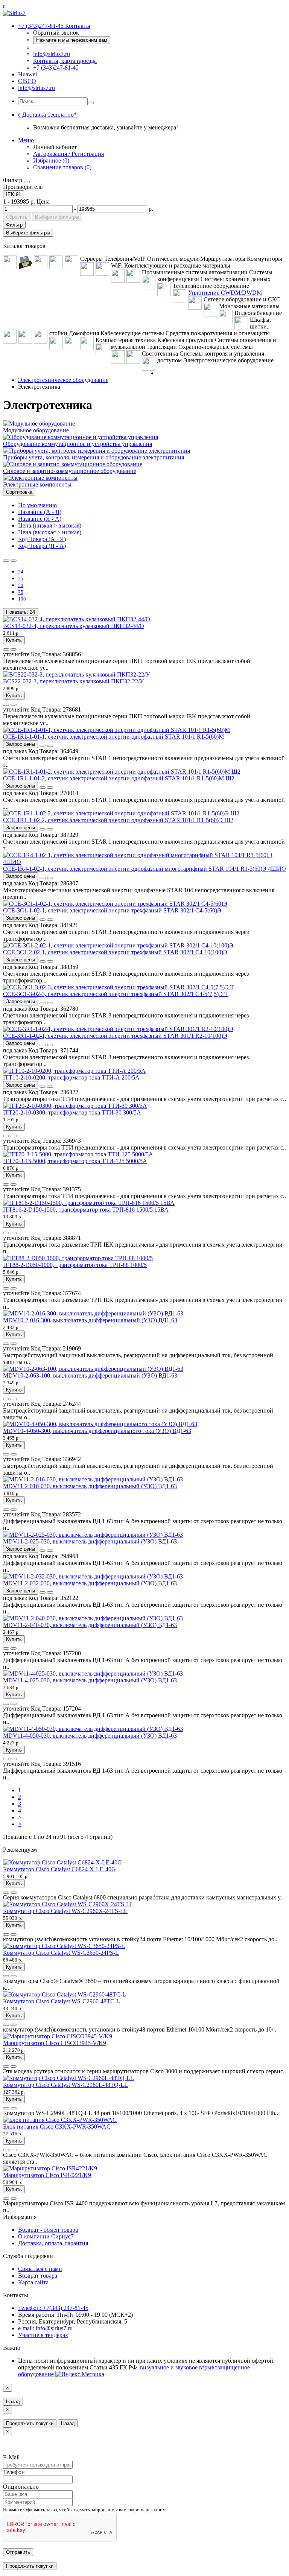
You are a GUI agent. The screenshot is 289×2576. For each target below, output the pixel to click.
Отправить (18, 2552)
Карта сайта (33, 2282)
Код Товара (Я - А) (42, 546)
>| (20, 1824)
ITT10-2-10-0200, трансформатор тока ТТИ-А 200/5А (71, 1077)
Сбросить (17, 217)
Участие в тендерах (43, 2335)
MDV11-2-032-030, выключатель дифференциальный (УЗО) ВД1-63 (90, 1583)
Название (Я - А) (40, 519)
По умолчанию (37, 505)
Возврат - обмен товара (48, 2230)
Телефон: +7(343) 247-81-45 (53, 2308)
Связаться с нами (40, 2269)
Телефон (14, 2472)
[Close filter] (27, 182)
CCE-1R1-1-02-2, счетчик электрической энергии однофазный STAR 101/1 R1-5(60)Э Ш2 (118, 820)
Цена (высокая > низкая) (50, 532)
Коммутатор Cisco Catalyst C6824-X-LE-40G (59, 1869)
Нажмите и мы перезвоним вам (72, 40)
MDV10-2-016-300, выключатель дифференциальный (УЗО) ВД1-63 (90, 1320)
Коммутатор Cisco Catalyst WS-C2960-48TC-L (62, 2001)
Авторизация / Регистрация (68, 154)
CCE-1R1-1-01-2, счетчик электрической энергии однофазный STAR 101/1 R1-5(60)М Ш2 (119, 778)
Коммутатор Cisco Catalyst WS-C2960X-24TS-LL (65, 1911)
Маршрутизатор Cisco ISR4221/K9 (47, 2175)
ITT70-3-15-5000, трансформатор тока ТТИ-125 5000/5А (75, 1161)
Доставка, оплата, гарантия (53, 2243)
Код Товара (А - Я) (42, 539)
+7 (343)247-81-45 (56, 68)
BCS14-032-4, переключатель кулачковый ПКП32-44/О (74, 626)
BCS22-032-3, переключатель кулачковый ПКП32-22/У (73, 681)
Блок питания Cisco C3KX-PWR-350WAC (57, 2127)
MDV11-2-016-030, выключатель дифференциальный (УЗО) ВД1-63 (90, 1486)
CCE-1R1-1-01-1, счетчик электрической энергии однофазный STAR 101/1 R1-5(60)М (113, 737)
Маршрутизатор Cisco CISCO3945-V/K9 (55, 2043)
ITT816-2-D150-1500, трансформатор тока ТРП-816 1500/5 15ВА (86, 1210)
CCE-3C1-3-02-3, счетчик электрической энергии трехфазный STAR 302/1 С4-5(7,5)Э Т (116, 994)
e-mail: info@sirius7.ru (45, 2328)
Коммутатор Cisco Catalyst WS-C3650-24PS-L (61, 1953)
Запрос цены (21, 744)
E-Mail (11, 2457)
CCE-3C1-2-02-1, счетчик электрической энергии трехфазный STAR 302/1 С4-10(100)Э (115, 952)
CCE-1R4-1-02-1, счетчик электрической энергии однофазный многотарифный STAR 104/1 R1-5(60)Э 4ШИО (144, 869)
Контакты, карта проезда (65, 61)
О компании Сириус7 (46, 2236)
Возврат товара (38, 2276)
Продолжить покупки (30, 2423)
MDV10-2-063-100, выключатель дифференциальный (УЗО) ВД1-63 (90, 1375)
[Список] (6, 561)
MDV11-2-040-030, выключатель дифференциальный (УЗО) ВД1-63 (90, 1625)
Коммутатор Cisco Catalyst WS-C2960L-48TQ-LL (65, 2085)
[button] (47, 115)
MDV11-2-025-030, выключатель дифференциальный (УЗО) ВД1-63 (90, 1541)
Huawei (27, 74)
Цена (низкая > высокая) (50, 525)
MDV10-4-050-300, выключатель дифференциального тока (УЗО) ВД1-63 (97, 1431)
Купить (14, 640)
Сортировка (19, 492)
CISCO (27, 81)
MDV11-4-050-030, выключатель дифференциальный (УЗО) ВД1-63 (90, 1736)
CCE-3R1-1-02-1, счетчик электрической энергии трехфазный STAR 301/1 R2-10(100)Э (115, 1036)
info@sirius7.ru (52, 54)
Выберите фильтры (57, 217)
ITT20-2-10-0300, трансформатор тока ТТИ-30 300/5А (72, 1112)
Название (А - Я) (40, 512)
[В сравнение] (14, 649)
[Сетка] (14, 561)
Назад (13, 2402)
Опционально (21, 2487)
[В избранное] (6, 649)
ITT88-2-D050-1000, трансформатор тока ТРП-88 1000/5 (75, 1265)
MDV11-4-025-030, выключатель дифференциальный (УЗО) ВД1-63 (90, 1680)
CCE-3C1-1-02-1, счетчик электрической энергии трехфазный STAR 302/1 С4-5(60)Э (112, 910)
